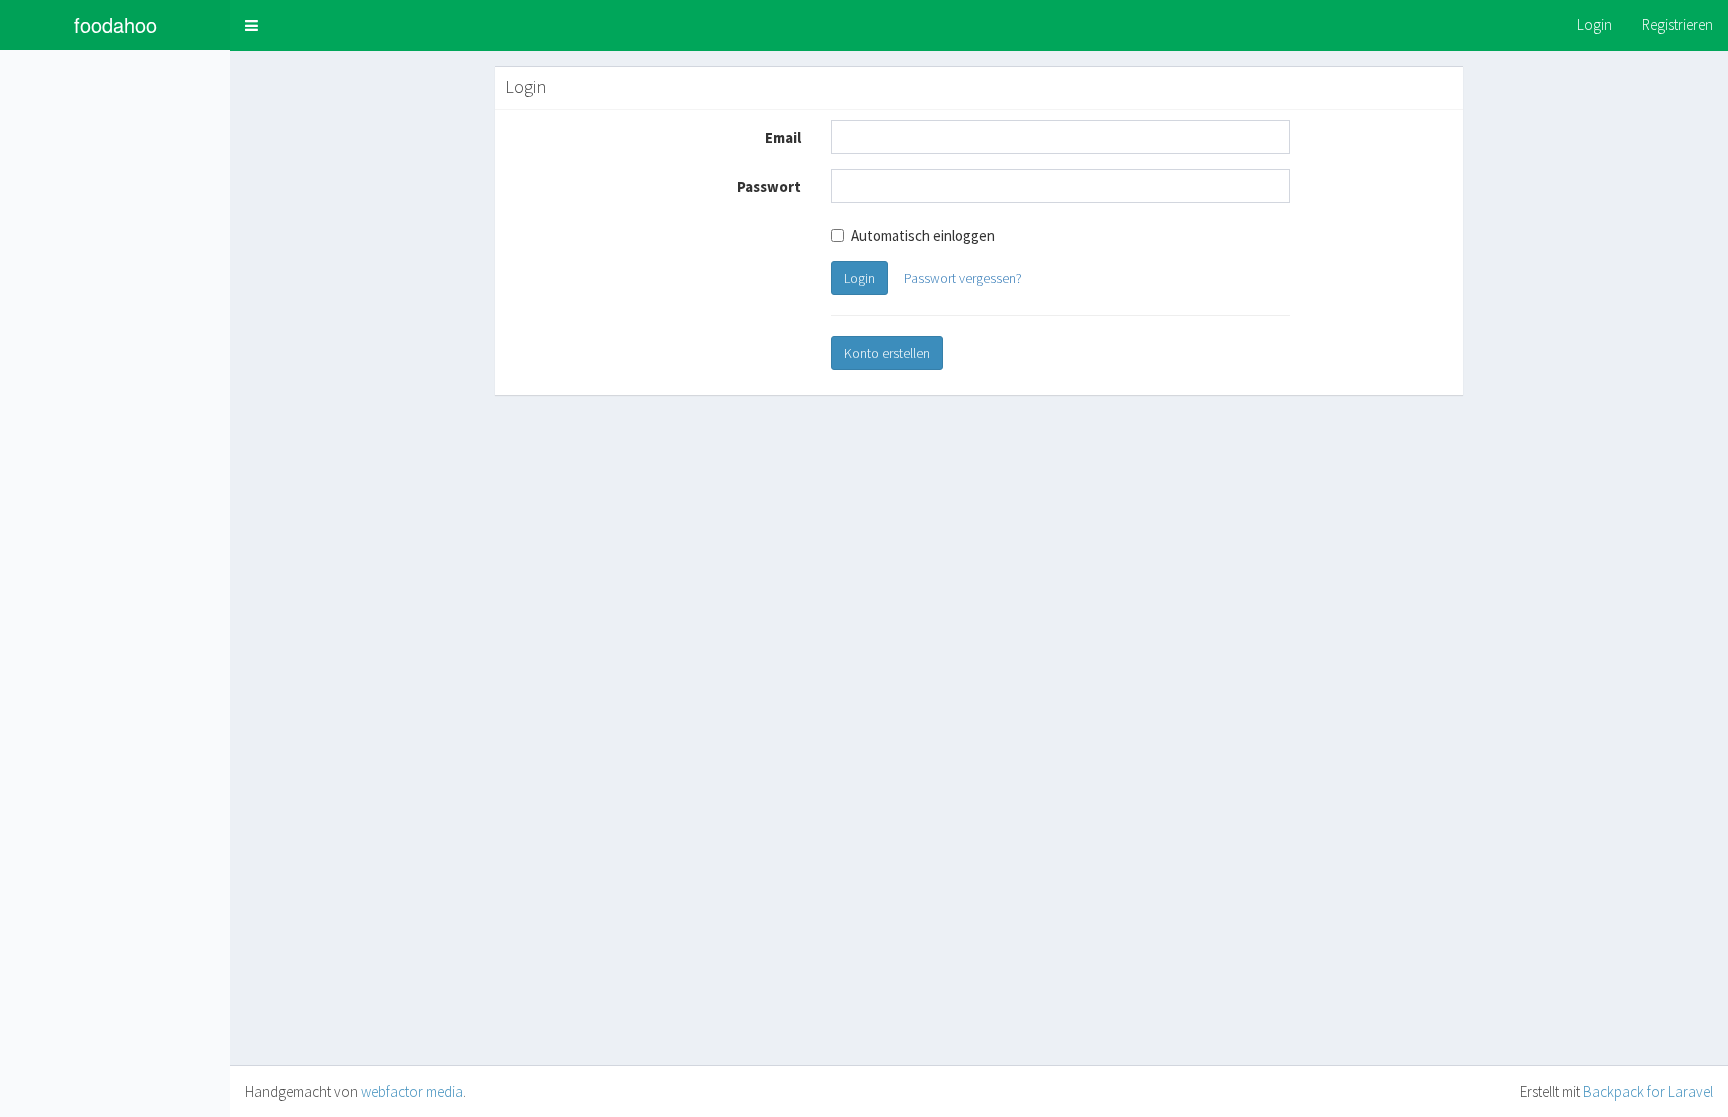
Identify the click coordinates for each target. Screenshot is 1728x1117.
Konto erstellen (887, 353)
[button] (251, 25)
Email (783, 137)
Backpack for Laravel (1648, 1091)
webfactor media (412, 1091)
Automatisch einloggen (923, 235)
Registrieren (1677, 24)
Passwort (769, 186)
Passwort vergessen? (963, 278)
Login (1594, 24)
